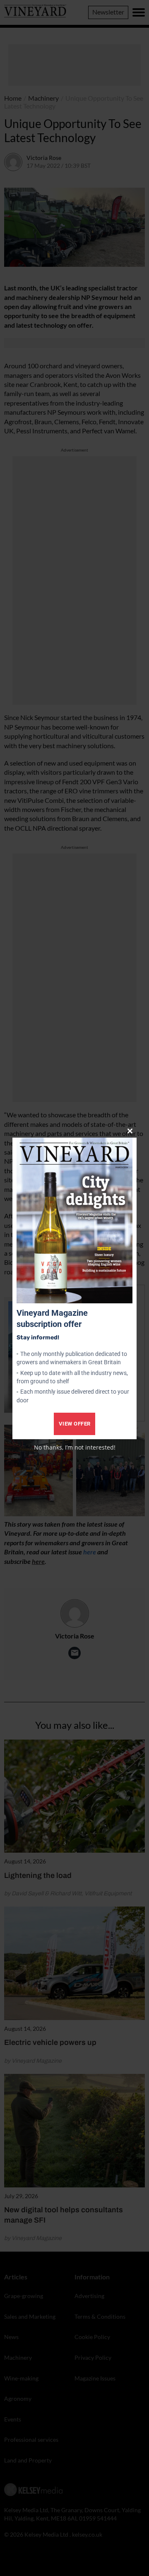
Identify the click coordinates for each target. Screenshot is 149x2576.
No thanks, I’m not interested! (75, 1447)
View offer (75, 1424)
